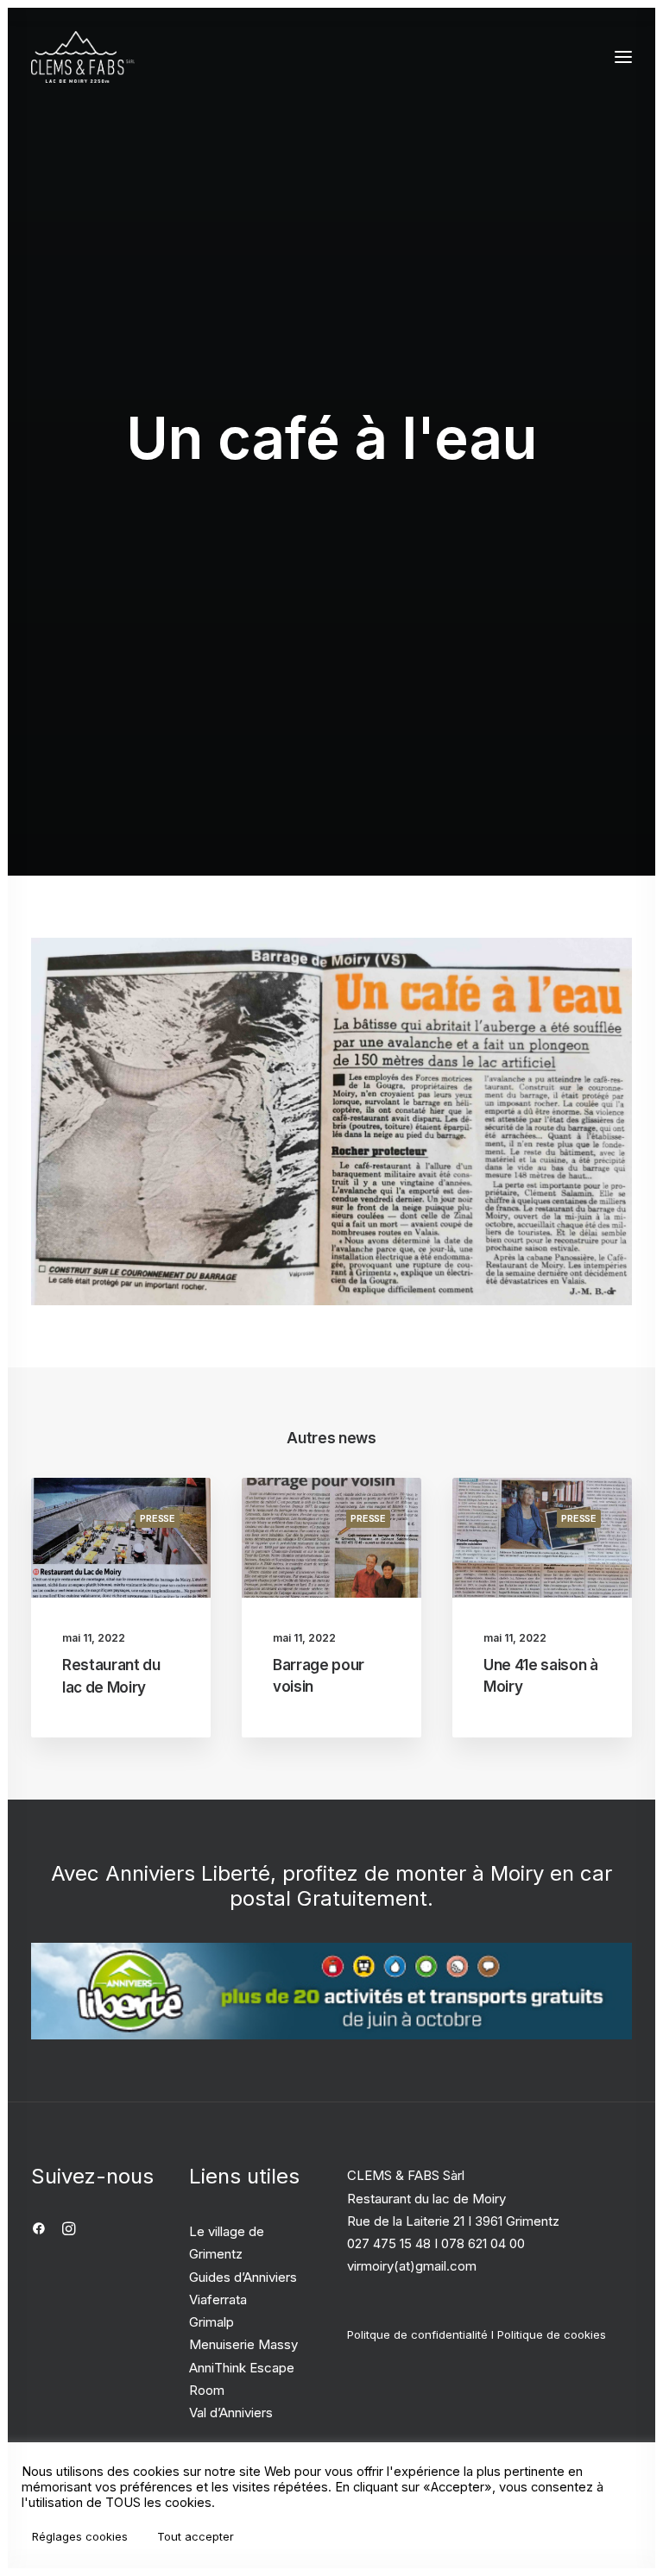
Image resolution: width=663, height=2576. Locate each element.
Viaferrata (218, 2300)
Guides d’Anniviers (243, 2277)
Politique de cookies (552, 2334)
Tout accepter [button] (196, 2536)
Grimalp (212, 2322)
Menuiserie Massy (243, 2344)
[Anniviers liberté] (331, 1992)
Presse (158, 1518)
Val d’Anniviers (231, 2413)
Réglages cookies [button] (80, 2536)
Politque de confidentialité (417, 2334)
